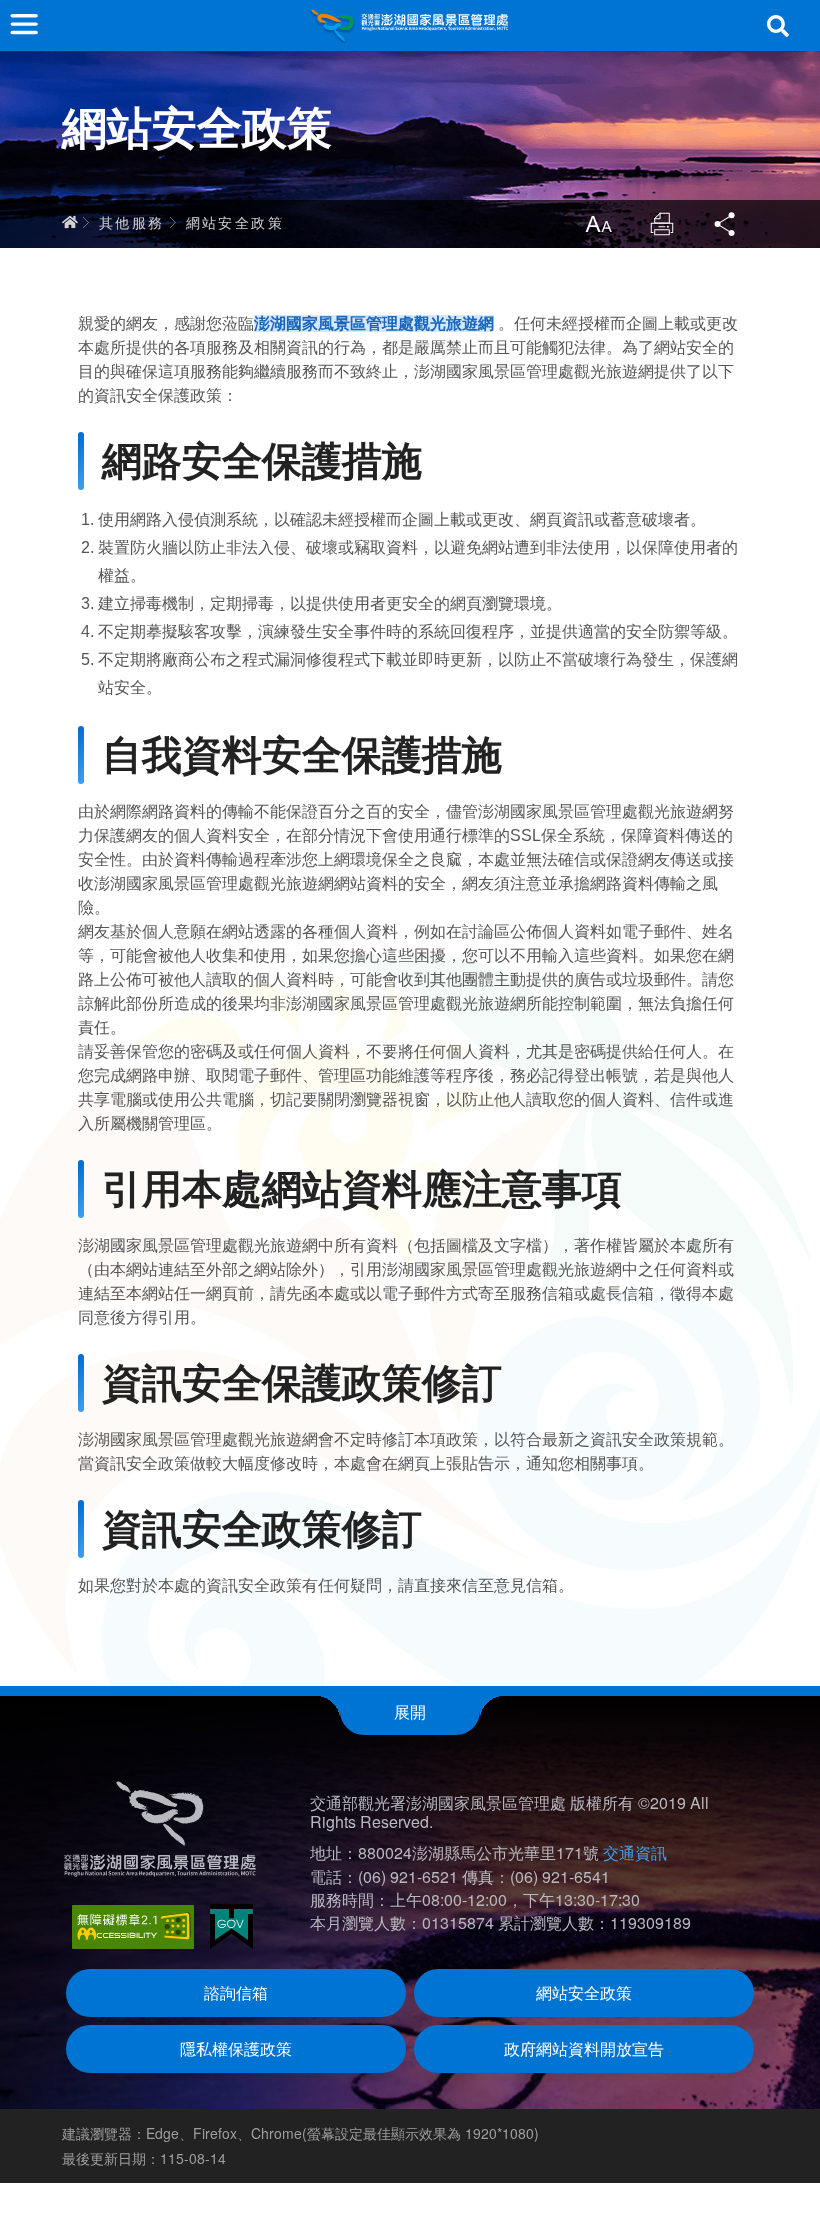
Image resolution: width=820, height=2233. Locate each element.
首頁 (70, 222)
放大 (598, 224)
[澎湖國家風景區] (410, 25)
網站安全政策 (235, 222)
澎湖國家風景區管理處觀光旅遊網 (374, 323)
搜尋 (778, 26)
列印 (662, 224)
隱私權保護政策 (236, 2048)
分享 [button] (726, 224)
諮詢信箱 (236, 1992)
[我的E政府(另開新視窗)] (231, 1926)
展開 (410, 1711)
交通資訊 (635, 1852)
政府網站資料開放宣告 (584, 2048)
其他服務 (132, 222)
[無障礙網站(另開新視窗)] (133, 1927)
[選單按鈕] (24, 24)
